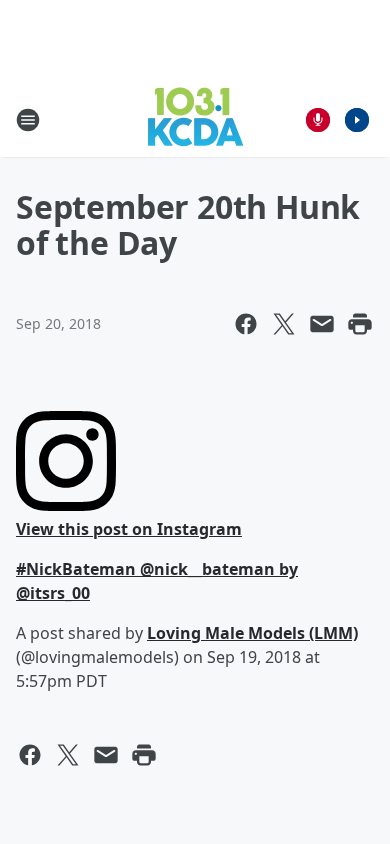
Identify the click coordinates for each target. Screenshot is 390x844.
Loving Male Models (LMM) (252, 633)
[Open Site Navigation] (28, 120)
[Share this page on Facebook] (246, 324)
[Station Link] (195, 119)
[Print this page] (360, 324)
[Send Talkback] (318, 120)
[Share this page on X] (284, 324)
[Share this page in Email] (322, 324)
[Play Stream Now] (357, 120)
